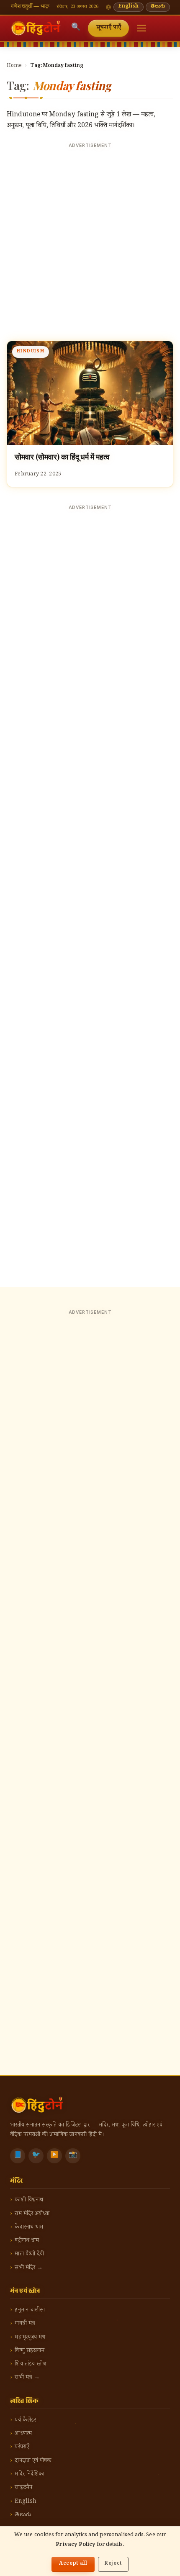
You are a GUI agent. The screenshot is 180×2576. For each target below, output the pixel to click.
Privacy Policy (75, 2545)
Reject (113, 2564)
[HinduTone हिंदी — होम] (36, 28)
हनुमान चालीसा (30, 2310)
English (129, 7)
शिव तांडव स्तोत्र (30, 2364)
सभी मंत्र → (27, 2378)
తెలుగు (158, 7)
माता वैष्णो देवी (29, 2254)
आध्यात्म (23, 2434)
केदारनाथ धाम (29, 2228)
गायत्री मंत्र (25, 2324)
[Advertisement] (90, 242)
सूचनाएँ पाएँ (109, 28)
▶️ (54, 2156)
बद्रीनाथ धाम (27, 2241)
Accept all (73, 2564)
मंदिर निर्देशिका (30, 2475)
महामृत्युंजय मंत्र (30, 2338)
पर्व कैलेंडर (25, 2421)
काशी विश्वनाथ (29, 2200)
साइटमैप (23, 2488)
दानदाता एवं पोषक (33, 2461)
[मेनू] (141, 28)
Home (14, 66)
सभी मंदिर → (29, 2268)
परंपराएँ (22, 2447)
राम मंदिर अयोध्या (32, 2214)
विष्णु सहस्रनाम (30, 2351)
